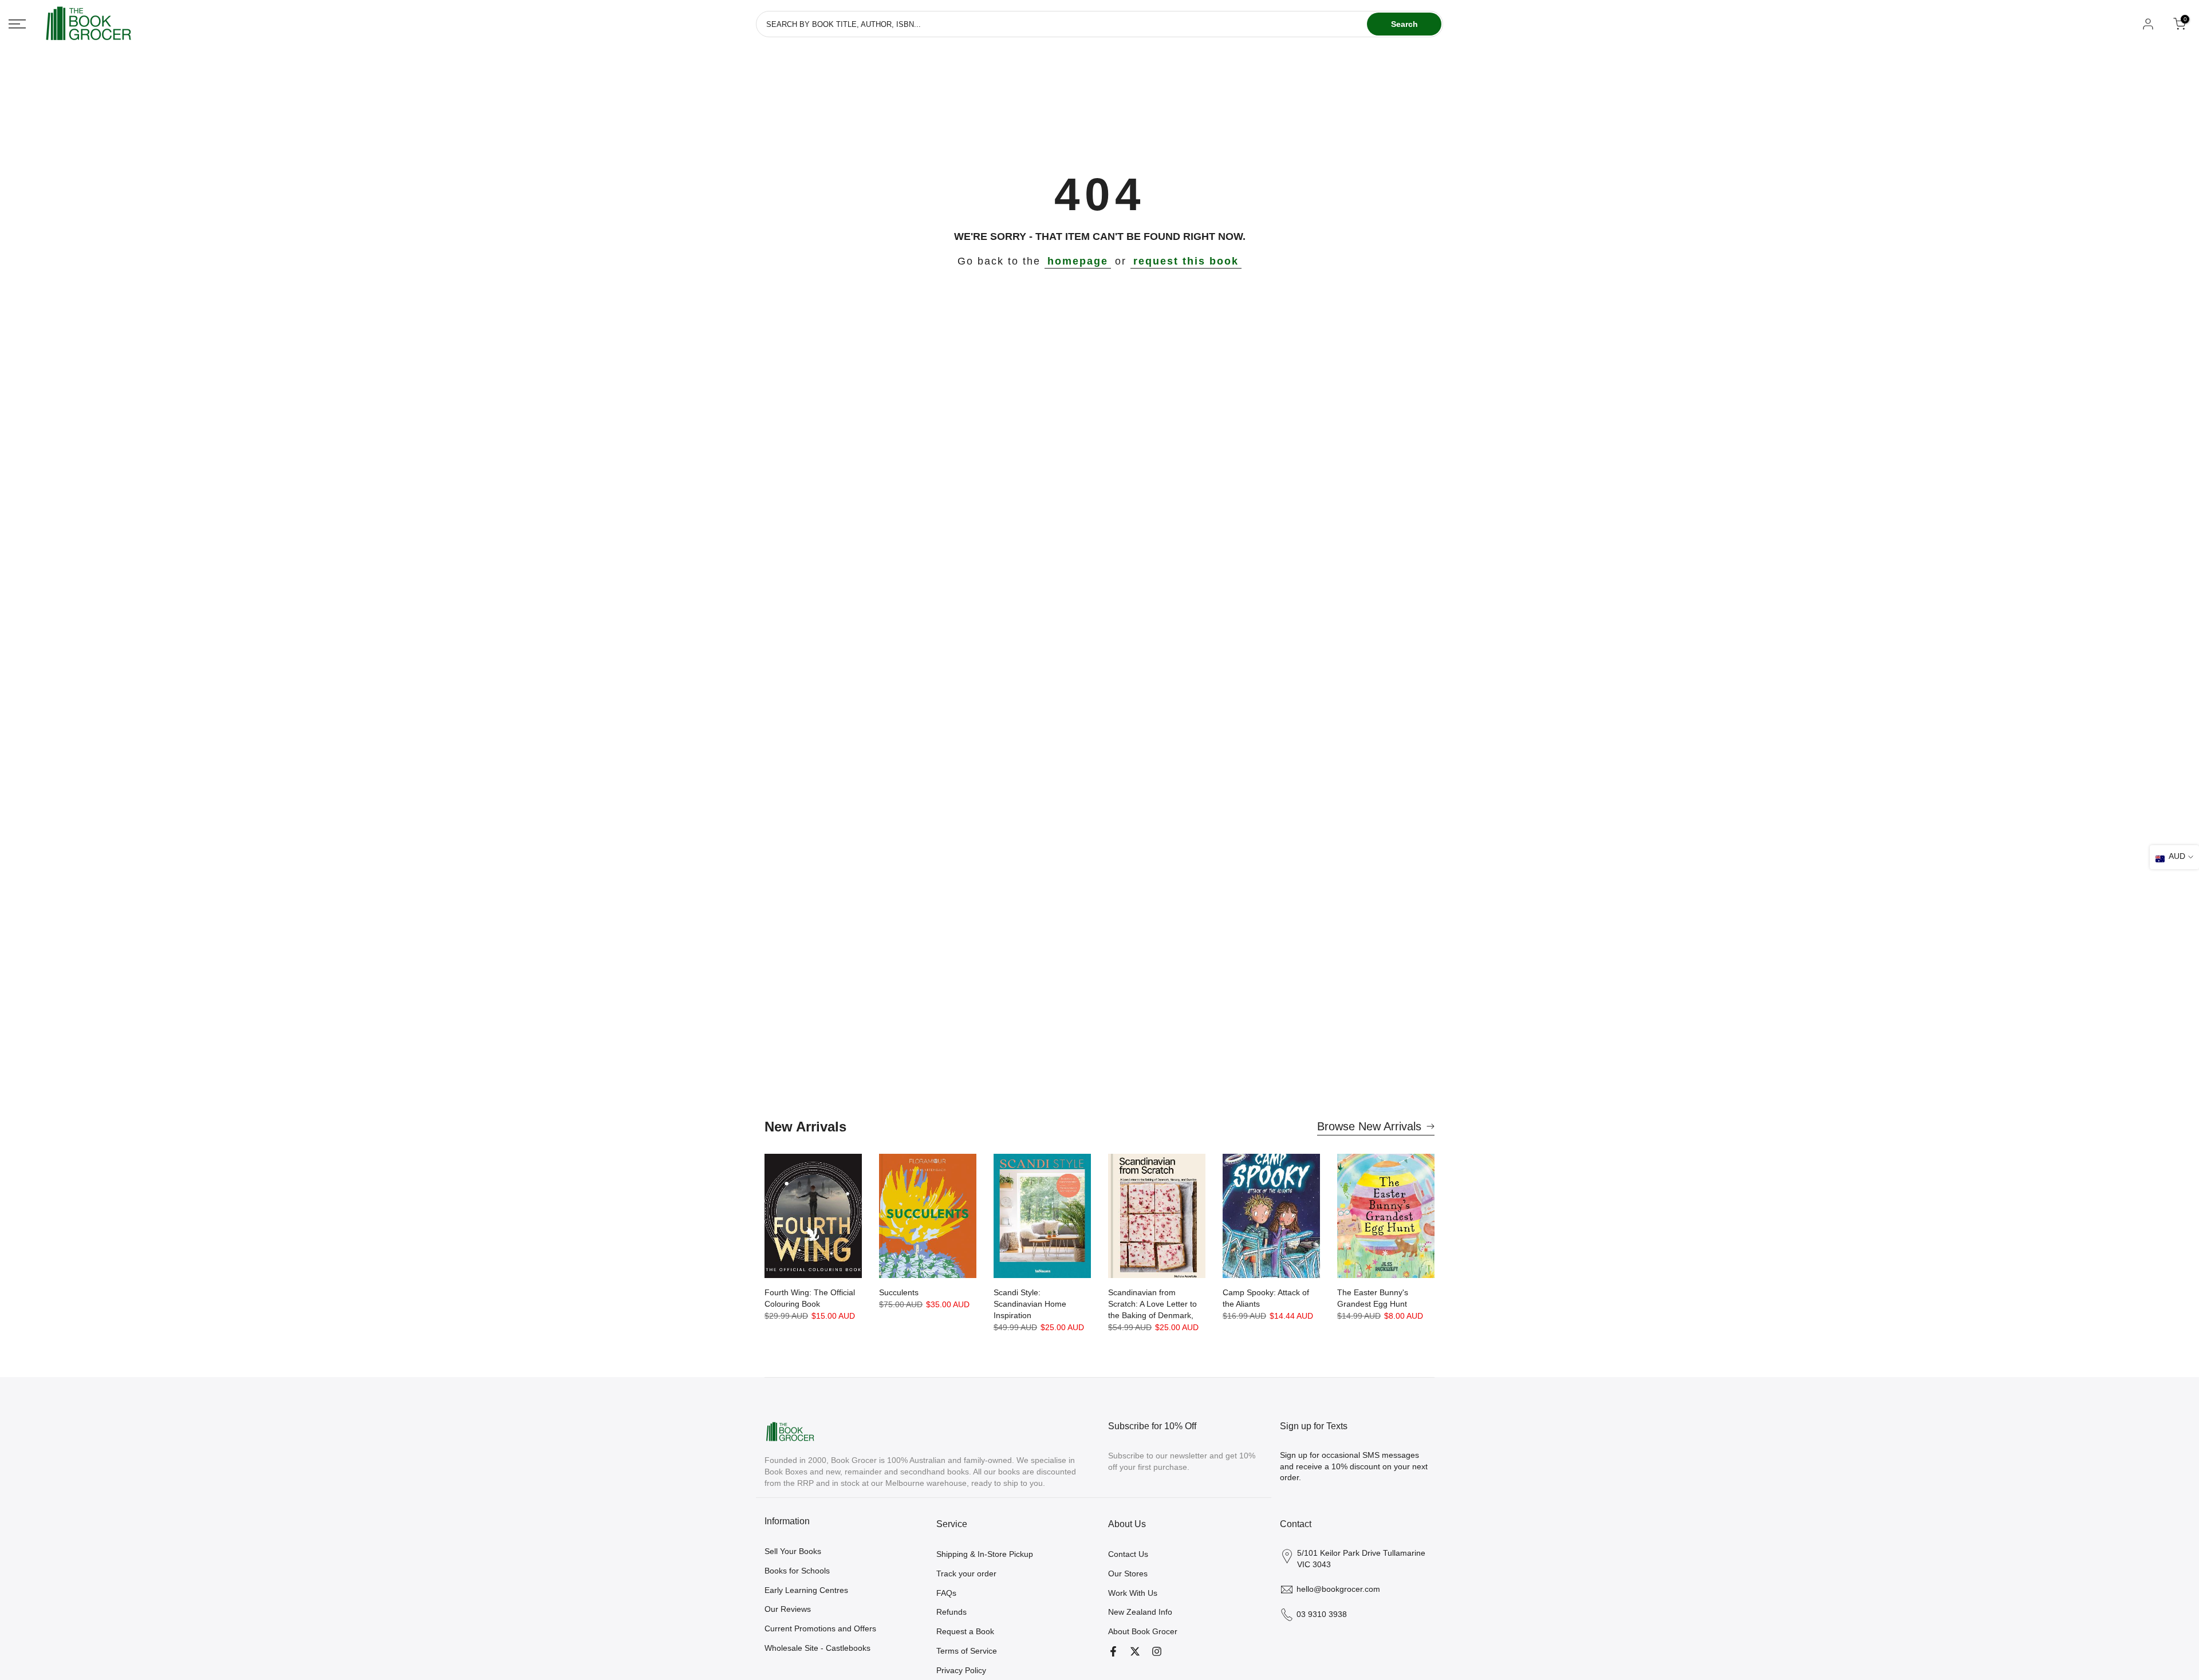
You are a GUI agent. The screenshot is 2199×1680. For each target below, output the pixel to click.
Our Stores (1128, 1573)
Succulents (899, 1292)
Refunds (951, 1612)
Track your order (966, 1573)
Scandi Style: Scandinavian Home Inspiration (1030, 1304)
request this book (1186, 261)
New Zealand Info (1140, 1612)
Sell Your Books (793, 1551)
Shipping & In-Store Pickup (985, 1554)
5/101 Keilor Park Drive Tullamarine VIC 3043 (1361, 1559)
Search (1404, 24)
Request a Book (965, 1631)
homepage (1078, 261)
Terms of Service (967, 1651)
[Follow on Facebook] (1113, 1651)
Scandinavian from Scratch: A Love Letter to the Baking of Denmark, (1152, 1304)
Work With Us (1133, 1593)
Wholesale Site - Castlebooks (817, 1648)
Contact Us (1128, 1554)
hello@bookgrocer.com (1338, 1589)
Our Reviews (788, 1609)
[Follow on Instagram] (1157, 1651)
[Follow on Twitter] (1135, 1651)
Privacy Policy (961, 1670)
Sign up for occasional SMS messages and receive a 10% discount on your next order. (1354, 1466)
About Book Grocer (1143, 1631)
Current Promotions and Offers (820, 1628)
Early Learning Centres (806, 1590)
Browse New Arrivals (1369, 1126)
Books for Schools (797, 1571)
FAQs (946, 1593)
